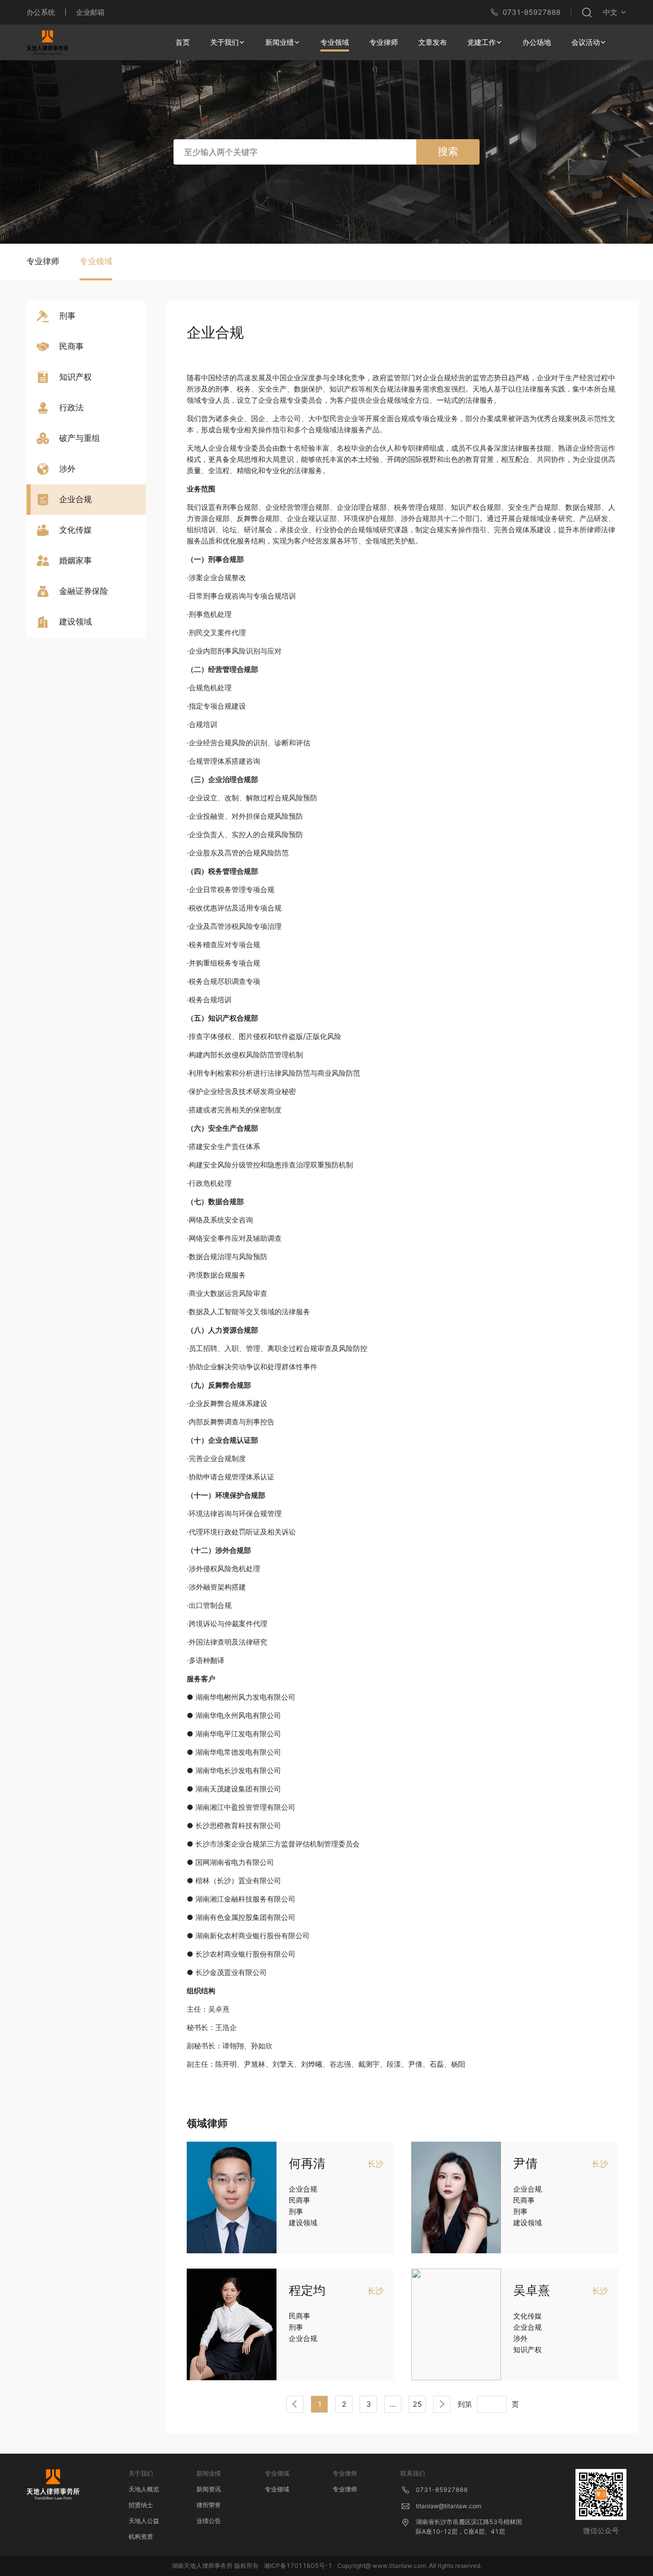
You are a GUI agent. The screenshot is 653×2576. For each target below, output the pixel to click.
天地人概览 (144, 2489)
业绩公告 (209, 2521)
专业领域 (277, 2489)
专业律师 (345, 2489)
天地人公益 (144, 2521)
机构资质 (141, 2536)
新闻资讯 (209, 2489)
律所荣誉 (209, 2505)
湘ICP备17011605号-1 (298, 2566)
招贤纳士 (141, 2505)
